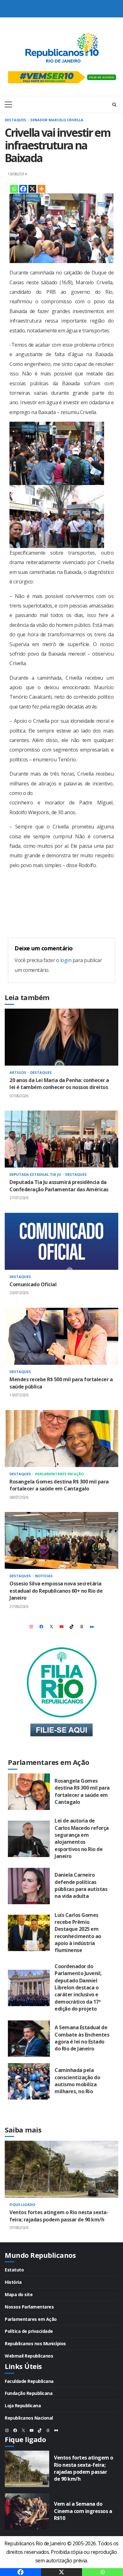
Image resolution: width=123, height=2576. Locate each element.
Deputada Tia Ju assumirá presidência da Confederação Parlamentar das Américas (61, 1139)
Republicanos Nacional (29, 2418)
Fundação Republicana (29, 2393)
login (66, 960)
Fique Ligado (22, 2204)
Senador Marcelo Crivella (57, 120)
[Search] (114, 104)
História (13, 2282)
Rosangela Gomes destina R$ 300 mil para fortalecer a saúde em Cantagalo (61, 1439)
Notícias (44, 1576)
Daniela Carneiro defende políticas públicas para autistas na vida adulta (29, 1886)
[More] (41, 189)
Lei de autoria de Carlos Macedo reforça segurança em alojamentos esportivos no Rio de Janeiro (29, 1839)
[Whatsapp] (14, 189)
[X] (32, 189)
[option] (61, 2191)
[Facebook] (23, 189)
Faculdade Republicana (29, 2381)
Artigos (18, 1072)
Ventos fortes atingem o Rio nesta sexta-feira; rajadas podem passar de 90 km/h (61, 2169)
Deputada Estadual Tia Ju (36, 1174)
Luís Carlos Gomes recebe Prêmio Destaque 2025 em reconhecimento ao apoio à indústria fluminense (29, 1933)
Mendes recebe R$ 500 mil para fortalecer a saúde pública (61, 1336)
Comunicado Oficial (61, 1241)
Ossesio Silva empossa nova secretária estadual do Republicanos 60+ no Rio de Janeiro (61, 1540)
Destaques (16, 120)
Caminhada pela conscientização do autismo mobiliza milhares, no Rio (29, 2081)
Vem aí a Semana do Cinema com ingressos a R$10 (27, 2512)
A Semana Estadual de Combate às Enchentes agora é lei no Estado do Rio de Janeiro (29, 2039)
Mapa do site (19, 2294)
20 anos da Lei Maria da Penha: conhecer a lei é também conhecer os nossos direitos (61, 1037)
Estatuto (14, 2270)
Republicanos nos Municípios (35, 2343)
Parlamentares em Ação (59, 1474)
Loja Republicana (23, 2406)
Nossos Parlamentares (29, 2307)
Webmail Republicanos (29, 2356)
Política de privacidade (29, 2331)
